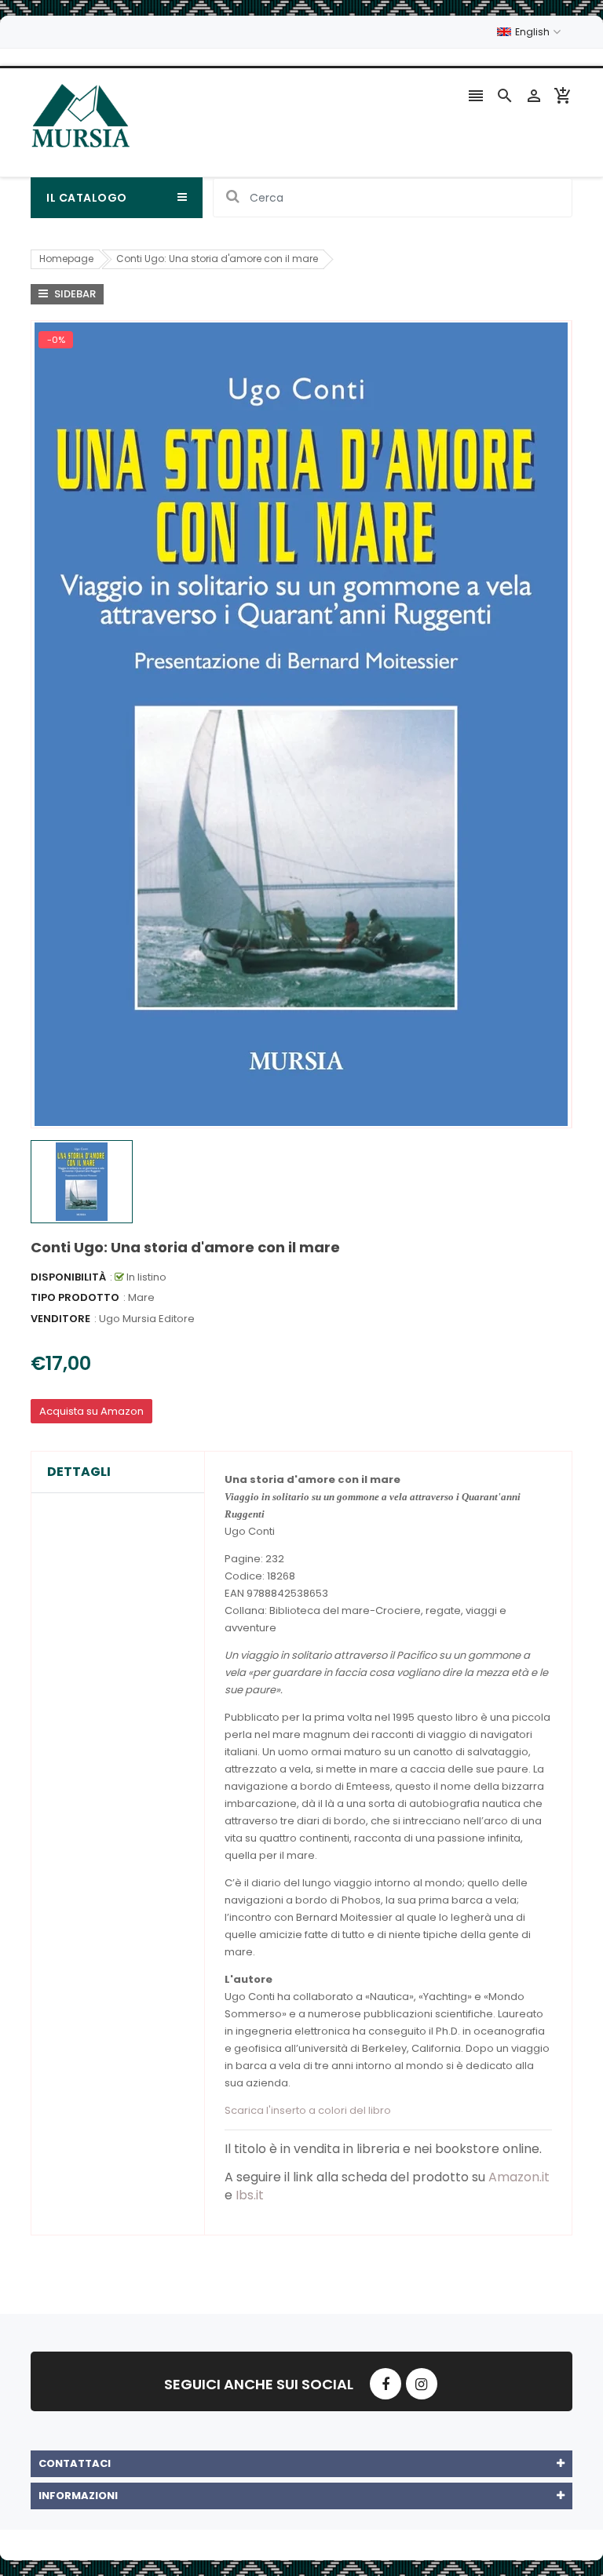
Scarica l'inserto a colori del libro (308, 2110)
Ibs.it (250, 2195)
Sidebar (74, 294)
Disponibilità (68, 1277)
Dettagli (79, 1472)
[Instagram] (422, 2384)
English (534, 32)
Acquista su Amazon (91, 1411)
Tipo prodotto (75, 1297)
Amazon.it (519, 2177)
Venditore (60, 1319)
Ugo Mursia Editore (147, 1319)
